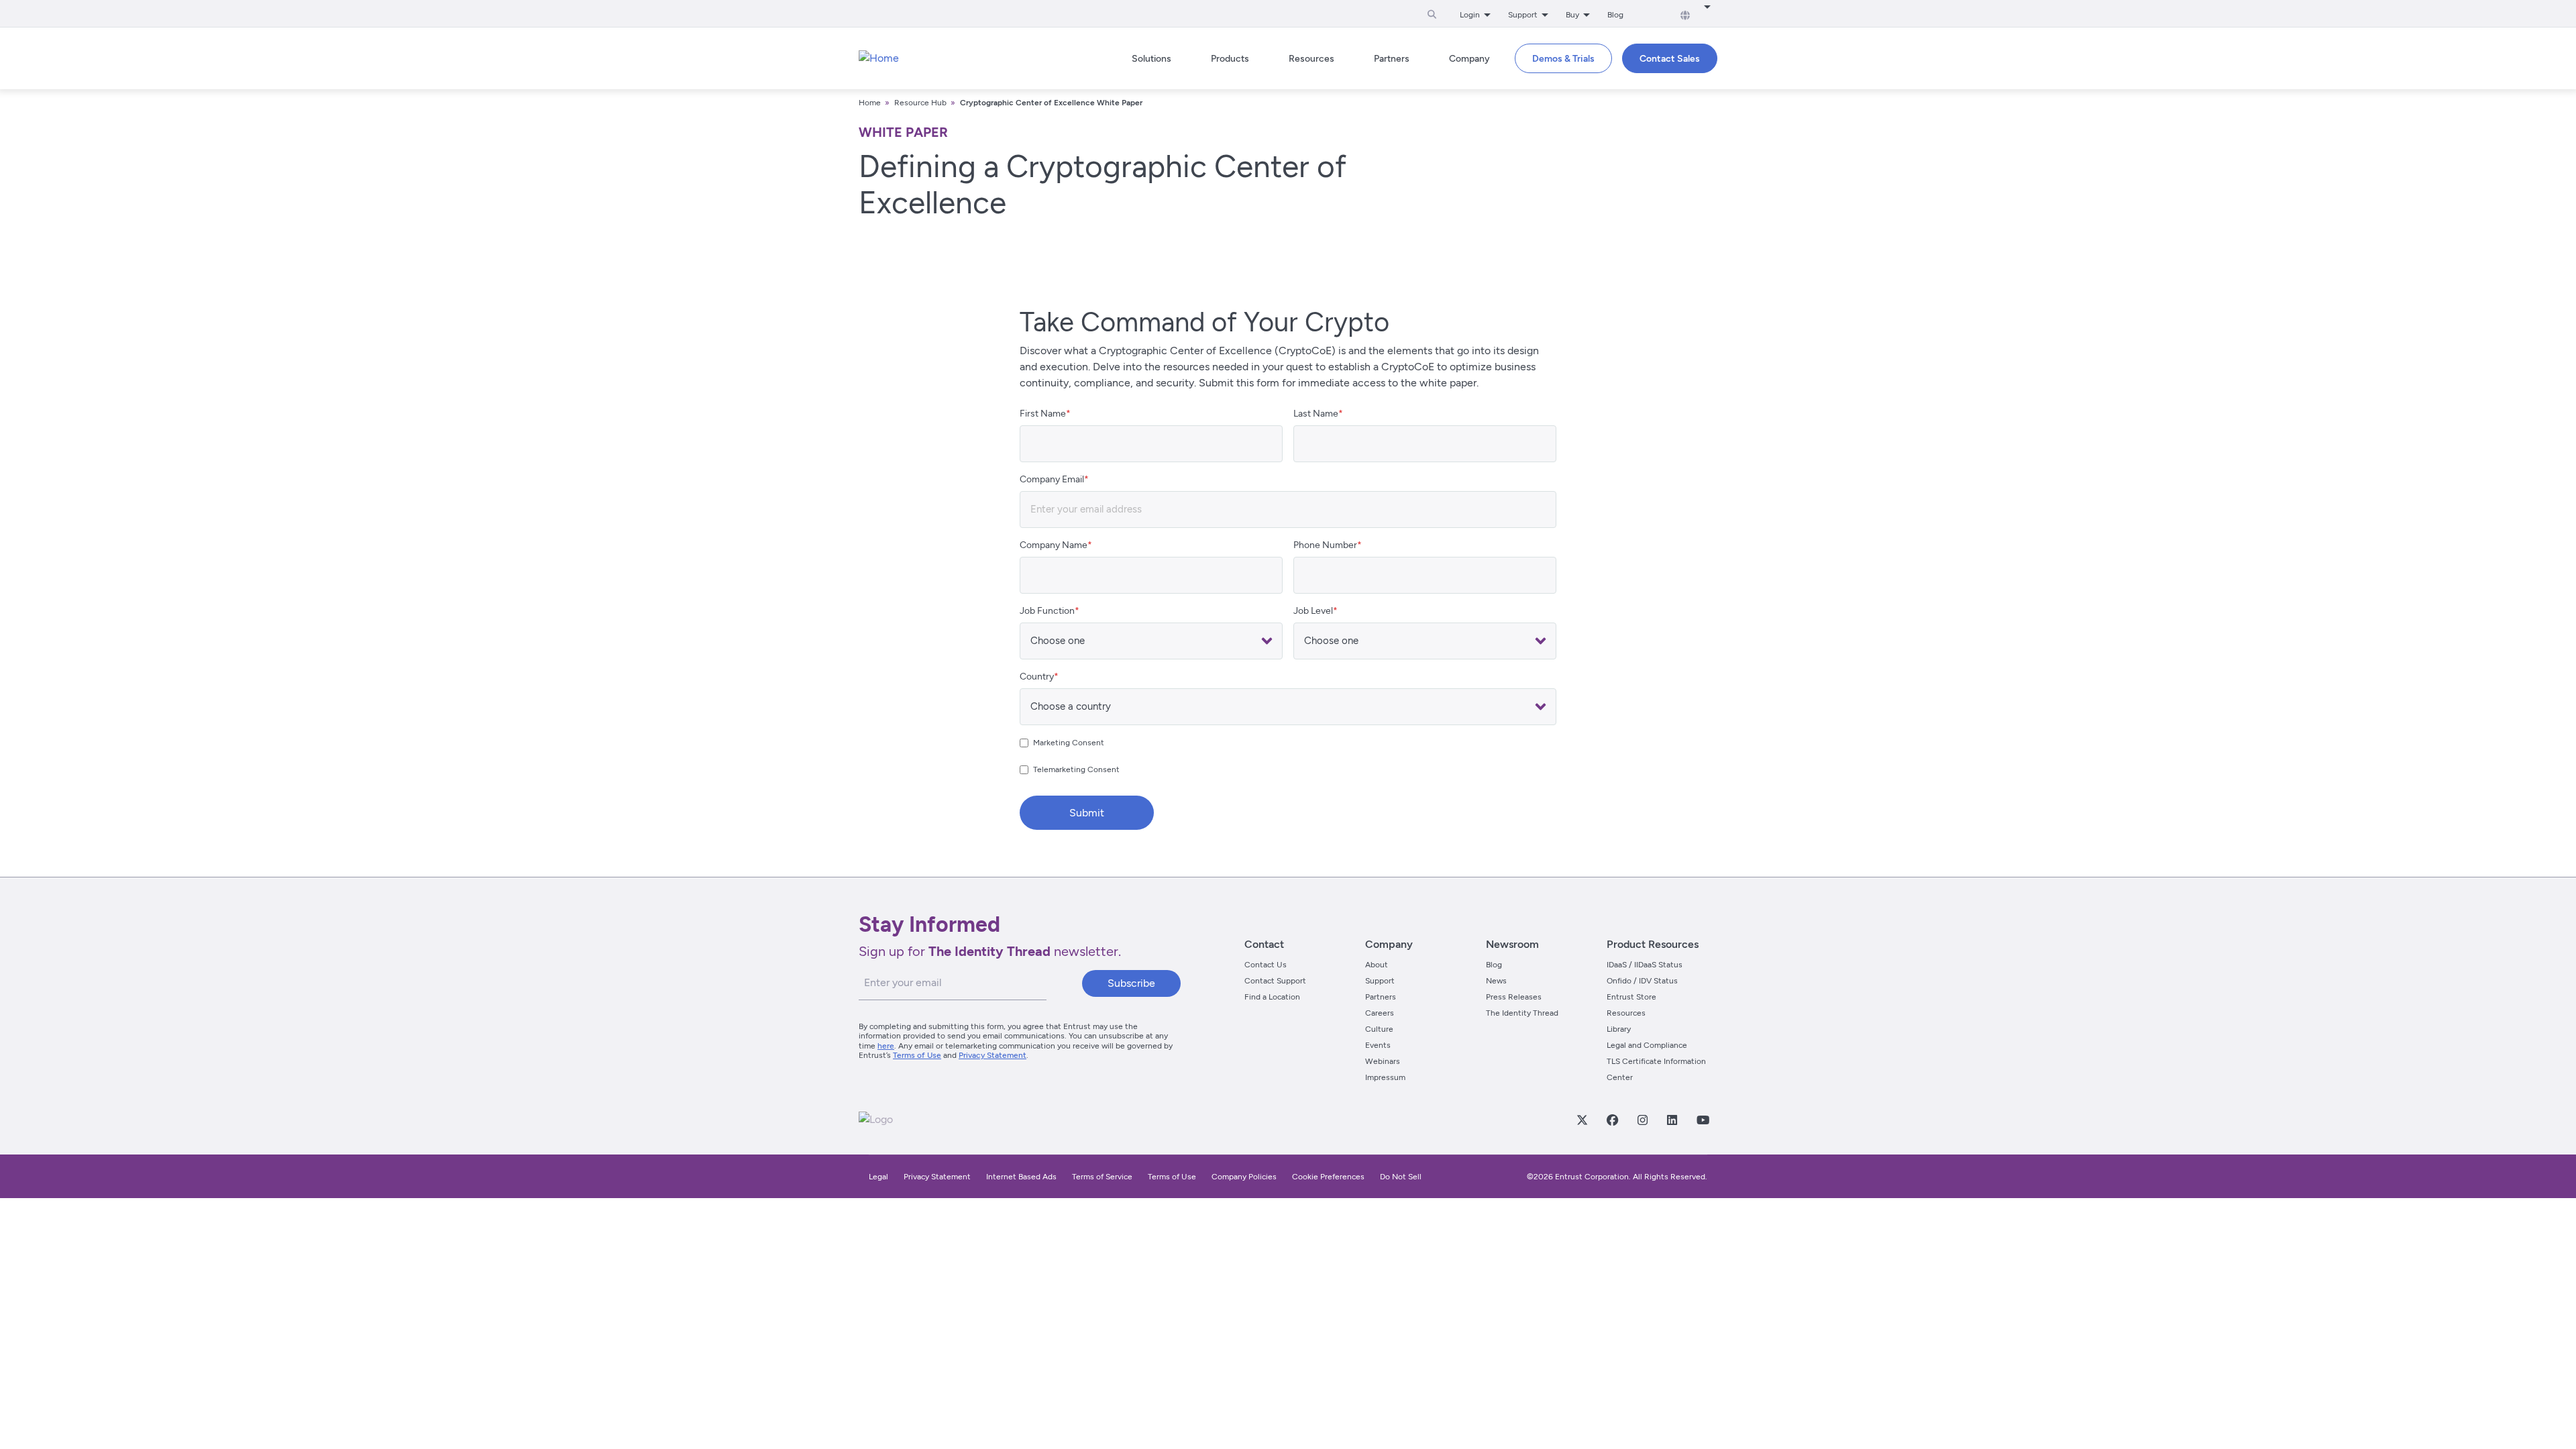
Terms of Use (917, 1055)
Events (1378, 1045)
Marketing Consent (1069, 743)
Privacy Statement (992, 1055)
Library (1619, 1029)
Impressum (1385, 1077)
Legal (878, 1177)
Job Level (1313, 611)
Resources (1626, 1013)
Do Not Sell (1401, 1177)
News (1496, 981)
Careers (1380, 1013)
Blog (1615, 15)
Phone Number (1325, 545)
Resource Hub (920, 103)
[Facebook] (1612, 1120)
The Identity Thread (1522, 1013)
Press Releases (1514, 997)
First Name (1043, 414)
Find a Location (1272, 997)
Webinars (1383, 1061)
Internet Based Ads (1021, 1177)
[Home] (879, 58)
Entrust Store (1631, 997)
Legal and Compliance (1647, 1045)
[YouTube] (1703, 1120)
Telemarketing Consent (1076, 769)
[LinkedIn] (1672, 1120)
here (886, 1046)
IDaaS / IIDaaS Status (1645, 965)
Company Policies (1244, 1177)
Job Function (1047, 611)
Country (1037, 677)
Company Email (1052, 479)
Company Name (1054, 545)
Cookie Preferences (1328, 1177)
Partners (1381, 997)
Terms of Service (1102, 1177)
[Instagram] (1642, 1120)
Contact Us (1266, 965)
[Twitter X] (1582, 1120)
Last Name (1316, 414)
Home (870, 103)
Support (1380, 981)
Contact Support (1275, 981)
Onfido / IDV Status (1642, 981)
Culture (1379, 1029)
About (1377, 965)
